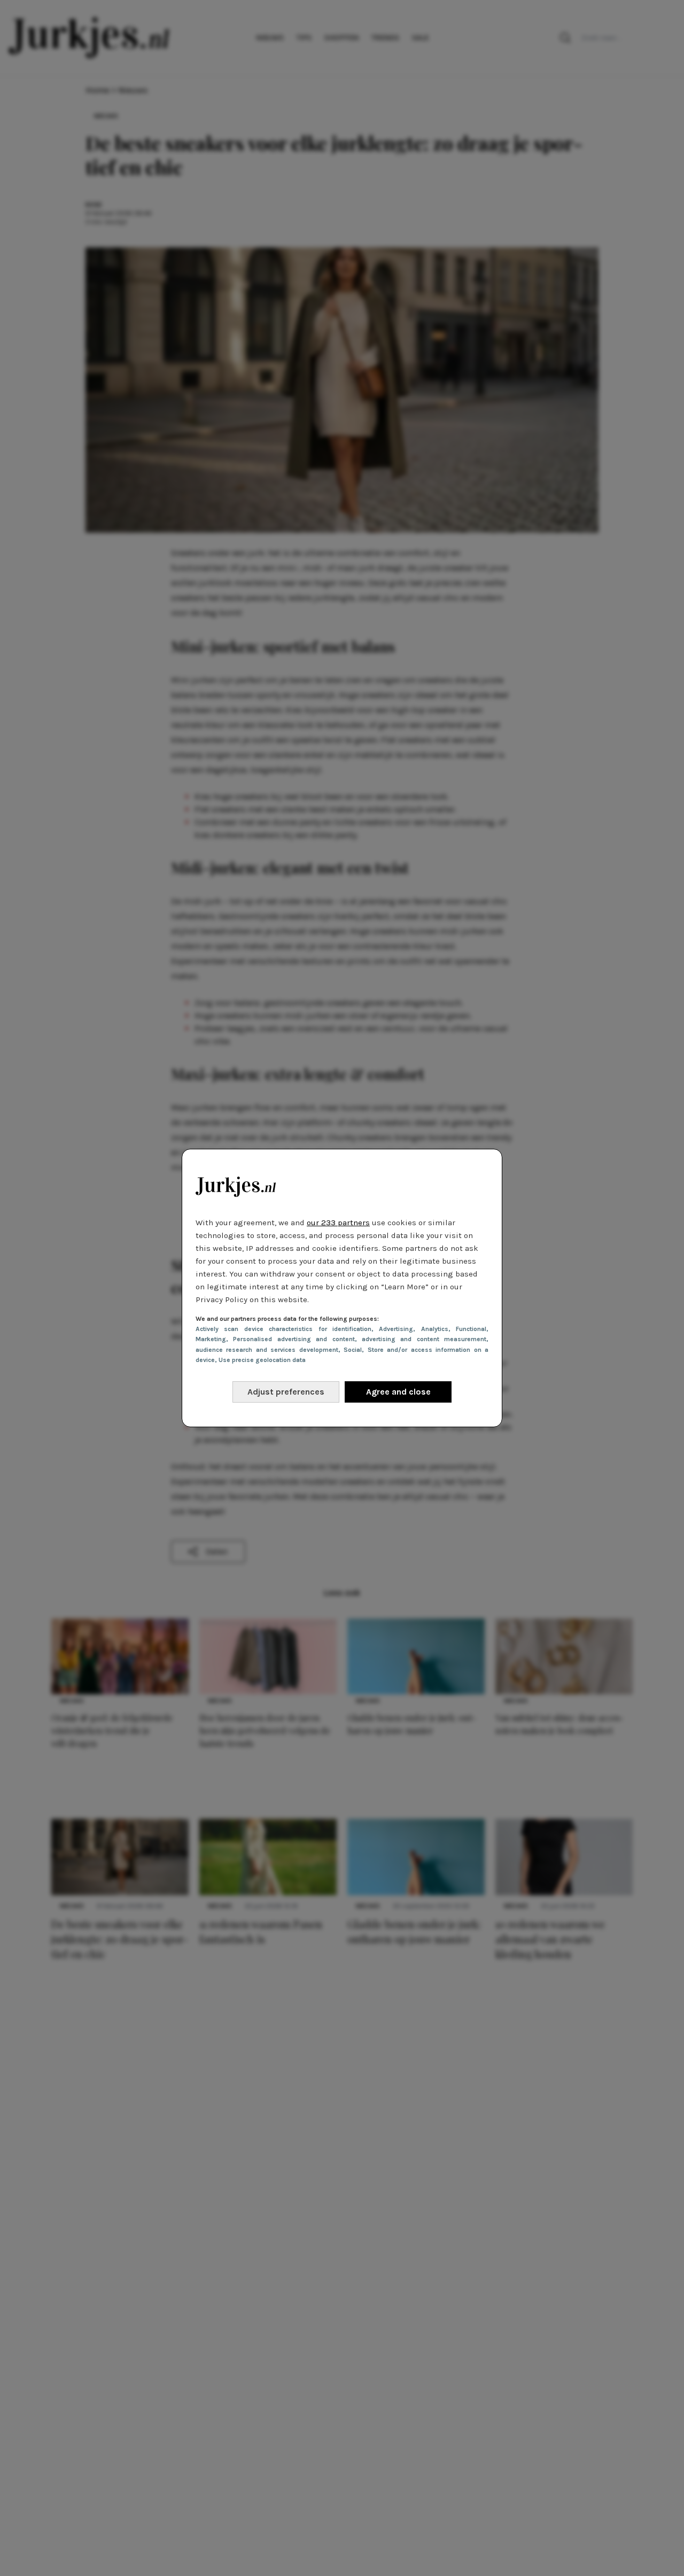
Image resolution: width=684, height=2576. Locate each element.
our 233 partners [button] (338, 1223)
